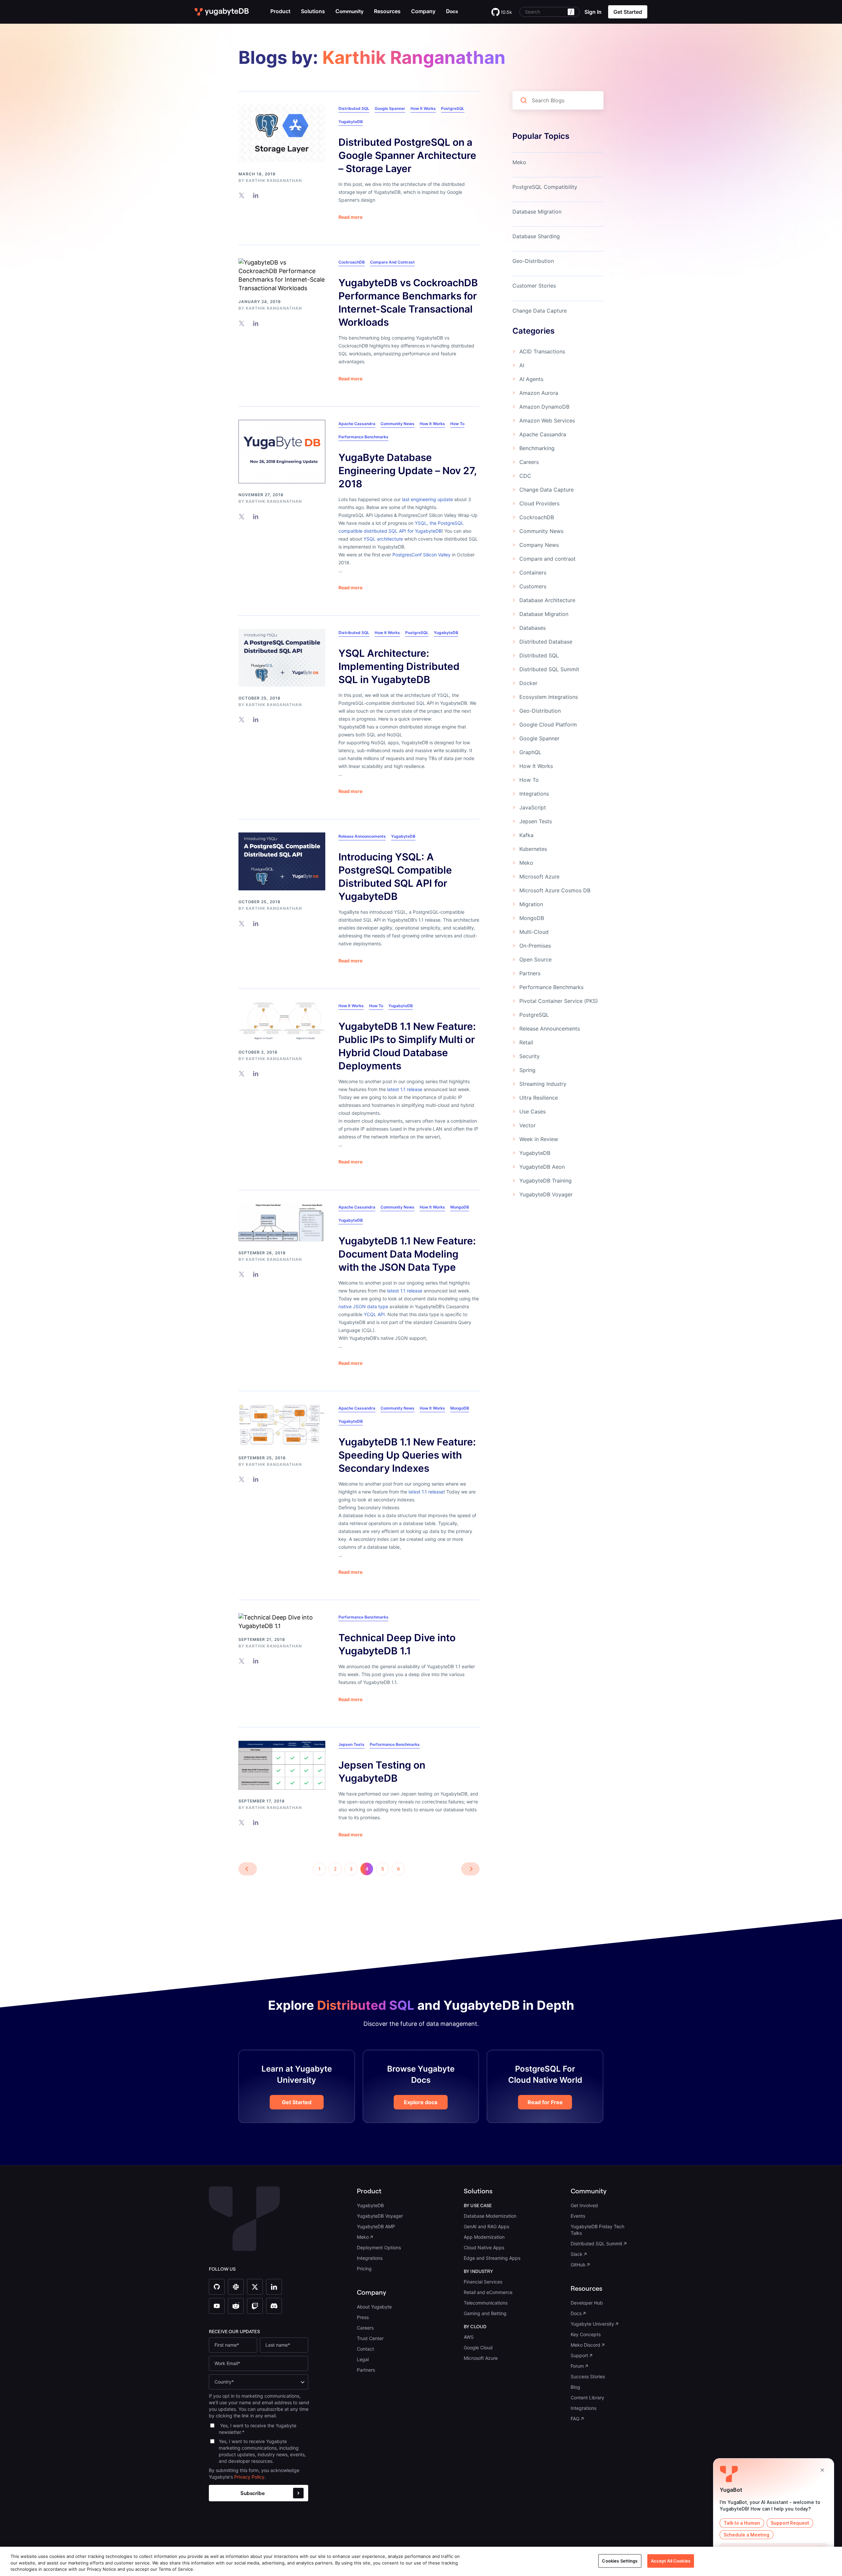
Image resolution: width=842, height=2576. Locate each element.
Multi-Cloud (534, 932)
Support (579, 2355)
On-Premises (535, 946)
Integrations (534, 794)
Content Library (587, 2397)
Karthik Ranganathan (274, 180)
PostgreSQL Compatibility (545, 187)
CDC (525, 476)
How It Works (423, 108)
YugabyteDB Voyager (546, 1194)
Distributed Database (546, 642)
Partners (530, 973)
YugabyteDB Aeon (542, 1167)
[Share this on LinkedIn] (256, 195)
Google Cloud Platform (548, 725)
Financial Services (483, 2282)
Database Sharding (536, 236)
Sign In (593, 12)
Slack (577, 2254)
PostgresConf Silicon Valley (421, 555)
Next (470, 1869)
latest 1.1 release (405, 1089)
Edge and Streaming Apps (492, 2258)
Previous (248, 1869)
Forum (577, 2366)
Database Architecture (547, 600)
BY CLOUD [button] (475, 2327)
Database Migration (537, 212)
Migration (531, 904)
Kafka (526, 835)
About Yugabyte (374, 2307)
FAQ (575, 2419)
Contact (365, 2349)
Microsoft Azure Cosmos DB (555, 890)
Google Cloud (478, 2347)
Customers (533, 586)
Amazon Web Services (547, 421)
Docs (576, 2313)
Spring (527, 1070)
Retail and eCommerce (488, 2292)
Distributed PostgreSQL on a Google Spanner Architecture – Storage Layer (407, 155)
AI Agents (531, 379)
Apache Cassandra (357, 424)
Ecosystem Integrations (549, 697)
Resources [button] (387, 11)
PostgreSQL (453, 108)
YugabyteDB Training (545, 1181)
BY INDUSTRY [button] (479, 2271)
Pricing (364, 2269)
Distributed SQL (354, 108)
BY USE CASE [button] (478, 2206)
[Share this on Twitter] (242, 195)
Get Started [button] (628, 12)
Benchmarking (537, 448)
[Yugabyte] (222, 12)
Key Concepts (586, 2334)
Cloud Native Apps (484, 2247)
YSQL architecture (383, 539)
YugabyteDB (351, 122)
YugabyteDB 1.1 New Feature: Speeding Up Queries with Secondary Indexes (407, 1455)
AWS (469, 2337)
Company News (539, 545)
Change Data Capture (540, 311)
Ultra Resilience (539, 1098)
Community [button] (589, 2191)
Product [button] (280, 11)
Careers (529, 462)
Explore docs (421, 2102)
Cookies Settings (620, 2561)
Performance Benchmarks (363, 437)
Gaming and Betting (485, 2313)
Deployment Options (379, 2247)
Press (363, 2317)
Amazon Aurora (539, 393)
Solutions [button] (313, 11)
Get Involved (584, 2205)
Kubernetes (533, 849)
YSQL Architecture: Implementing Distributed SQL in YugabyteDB (399, 666)
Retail (526, 1042)
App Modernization (484, 2237)
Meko (519, 162)
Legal (363, 2359)
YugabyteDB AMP (376, 2226)
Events (578, 2216)
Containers (533, 573)
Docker (528, 683)
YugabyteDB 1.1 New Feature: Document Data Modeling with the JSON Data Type (407, 1254)
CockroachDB (352, 262)
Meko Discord (585, 2345)
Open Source (535, 959)
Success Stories (588, 2376)
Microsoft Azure (539, 877)
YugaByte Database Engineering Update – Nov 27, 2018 (408, 471)
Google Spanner (390, 108)
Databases (532, 628)
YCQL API (374, 1314)
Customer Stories (534, 286)
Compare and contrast (392, 262)
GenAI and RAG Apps (486, 2226)
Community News (397, 424)
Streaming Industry (543, 1084)
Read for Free (545, 2102)
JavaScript (533, 807)
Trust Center (370, 2338)
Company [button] (423, 11)
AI (522, 365)
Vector (528, 1125)
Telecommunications (486, 2303)
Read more (350, 217)
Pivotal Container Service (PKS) (559, 1001)
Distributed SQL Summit (549, 669)
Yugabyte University (592, 2324)
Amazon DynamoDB (544, 407)
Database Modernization (490, 2216)
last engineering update (427, 499)
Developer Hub (587, 2303)
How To (457, 424)
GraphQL (530, 752)
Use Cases (532, 1111)
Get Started (297, 2102)
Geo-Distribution (533, 261)
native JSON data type (363, 1306)
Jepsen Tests (351, 1744)
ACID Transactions (542, 351)
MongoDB (460, 1207)
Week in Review (539, 1139)
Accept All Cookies (671, 2561)
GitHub (578, 2265)
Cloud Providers (539, 503)
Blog (575, 2387)
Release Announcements (362, 836)
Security (530, 1056)
